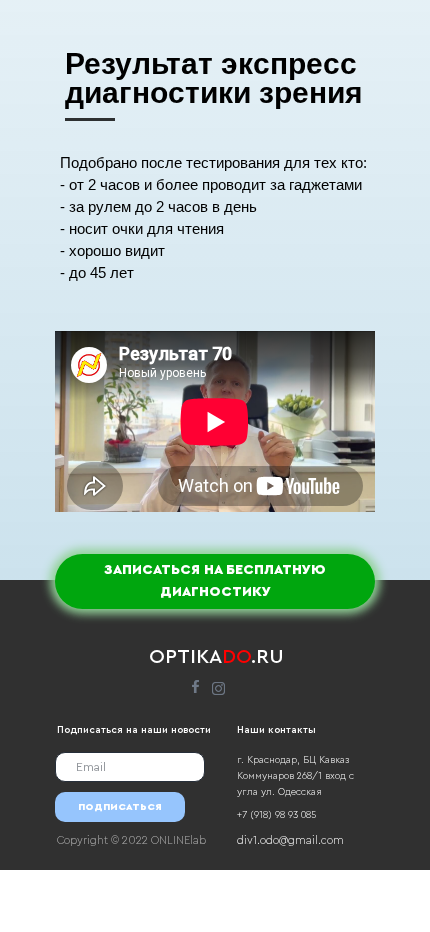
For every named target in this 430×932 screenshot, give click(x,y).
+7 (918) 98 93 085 (276, 815)
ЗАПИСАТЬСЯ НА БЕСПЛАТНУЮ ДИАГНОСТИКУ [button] (215, 581)
